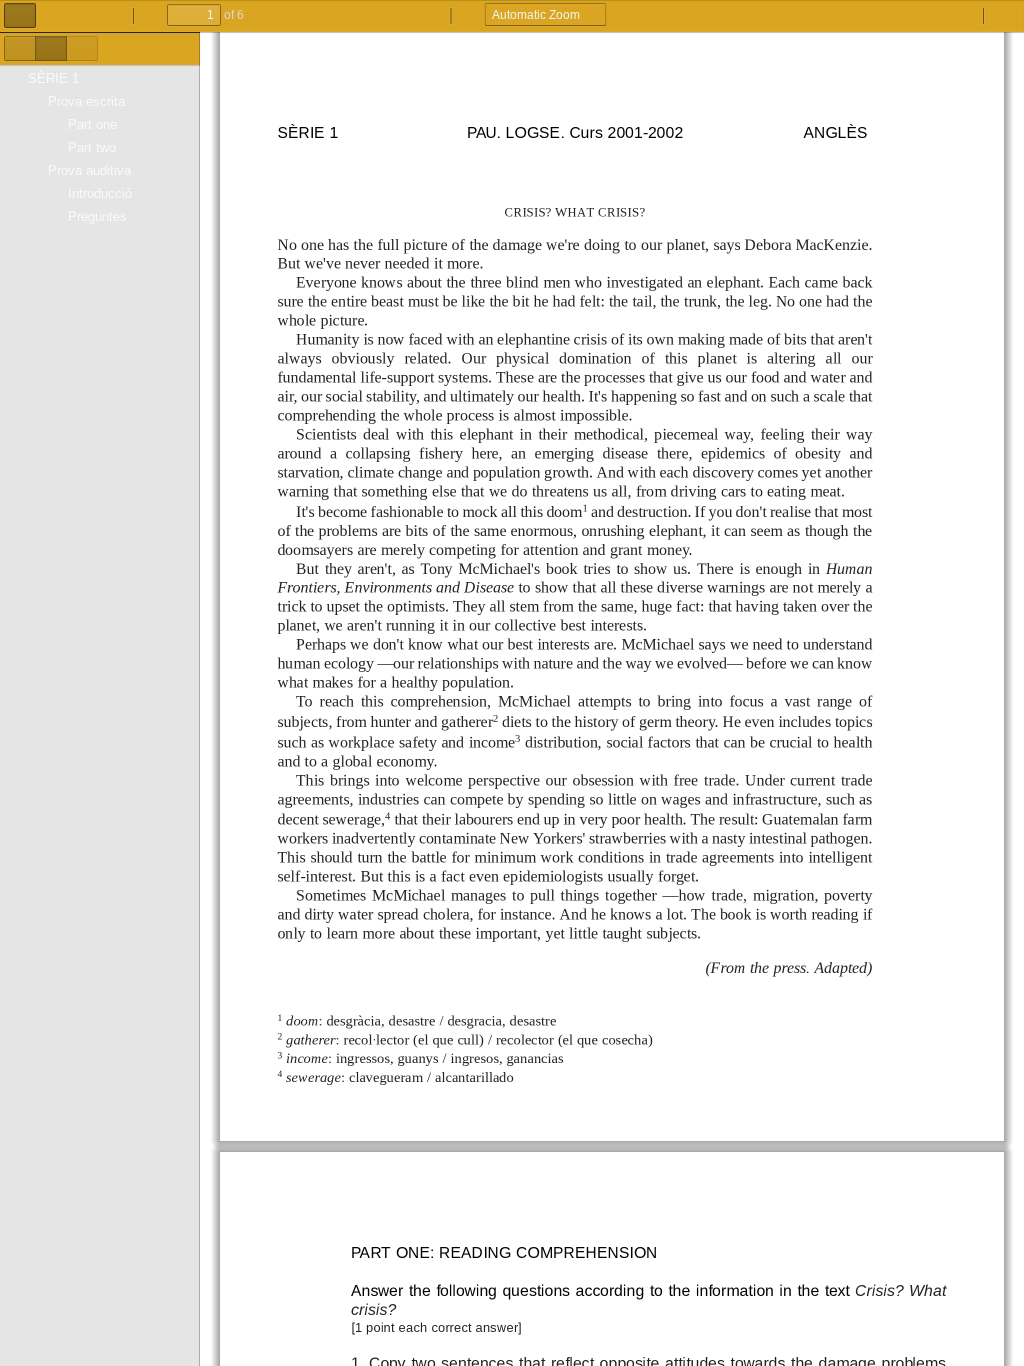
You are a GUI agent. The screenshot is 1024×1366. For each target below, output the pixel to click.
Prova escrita (86, 101)
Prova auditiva (89, 170)
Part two (92, 147)
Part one (92, 124)
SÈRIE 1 (53, 78)
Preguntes (97, 216)
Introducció (100, 193)
